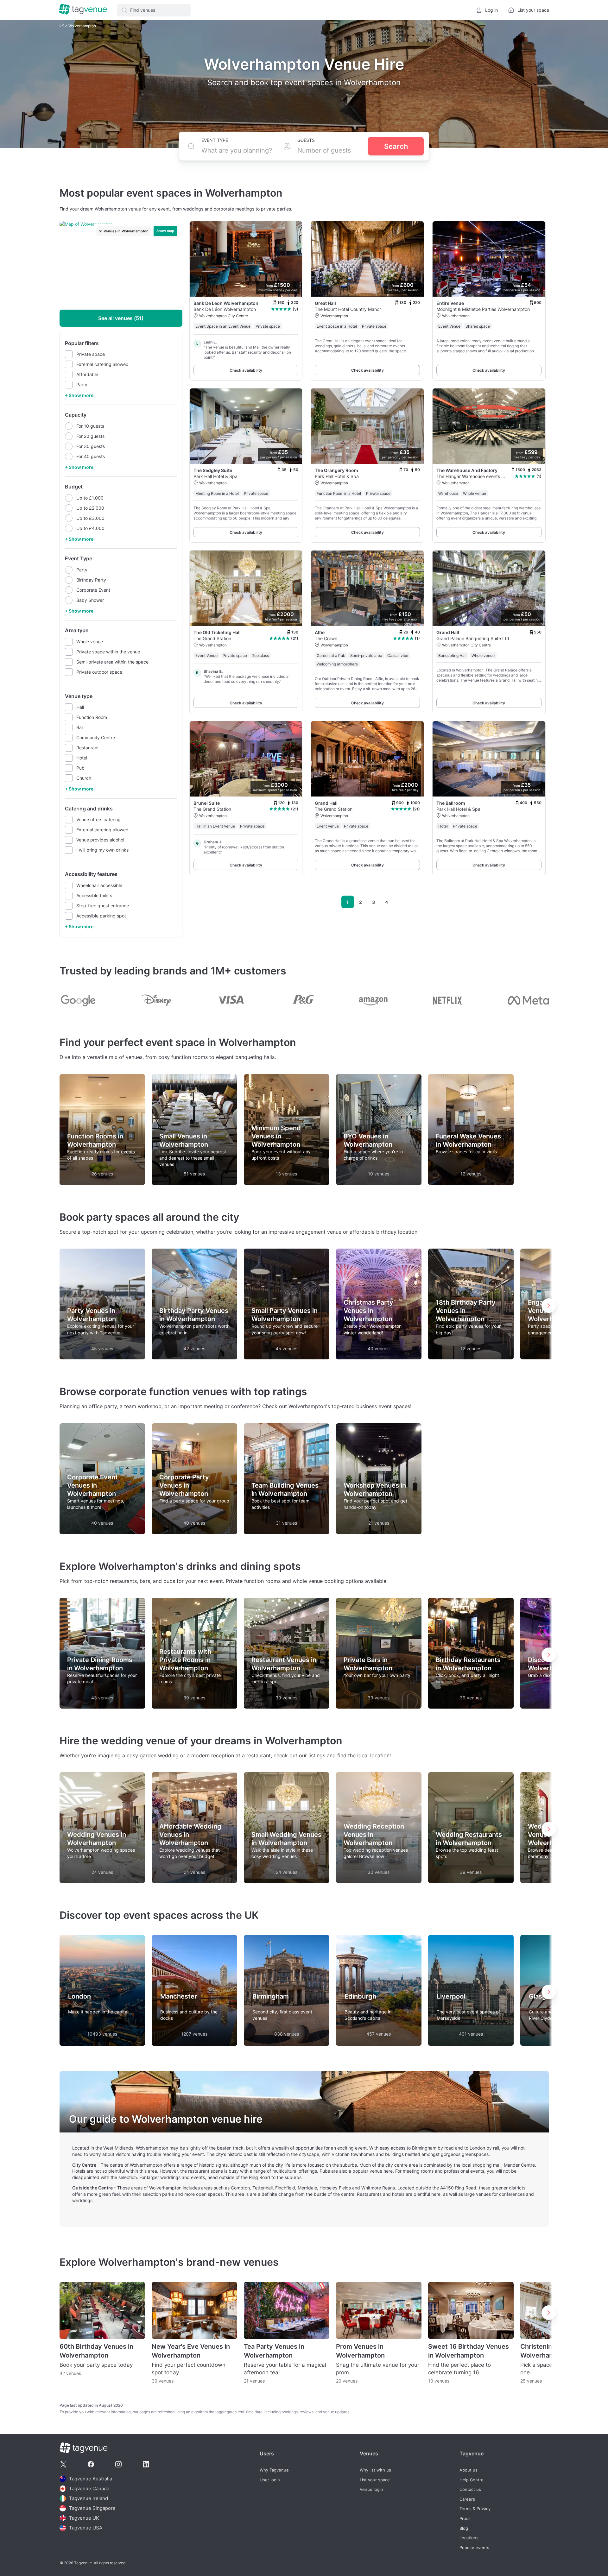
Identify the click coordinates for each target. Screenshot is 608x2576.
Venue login (371, 2489)
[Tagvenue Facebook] (91, 2464)
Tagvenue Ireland (89, 2498)
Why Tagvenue (274, 2470)
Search (396, 146)
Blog (464, 2528)
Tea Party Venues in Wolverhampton (274, 2351)
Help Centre (472, 2480)
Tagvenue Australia (91, 2479)
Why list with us (375, 2470)
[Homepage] (83, 10)
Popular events (474, 2548)
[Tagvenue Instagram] (118, 2464)
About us (469, 2470)
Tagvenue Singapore (92, 2508)
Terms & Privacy (475, 2509)
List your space (375, 2480)
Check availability (246, 370)
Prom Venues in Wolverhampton (360, 2351)
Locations (469, 2538)
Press (465, 2519)
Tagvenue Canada (89, 2488)
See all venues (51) (121, 318)
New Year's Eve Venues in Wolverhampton (191, 2351)
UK (62, 26)
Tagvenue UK (84, 2518)
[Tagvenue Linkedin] (146, 2464)
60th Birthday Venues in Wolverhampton (96, 2351)
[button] (154, 10)
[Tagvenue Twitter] (63, 2464)
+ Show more (79, 395)
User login (270, 2480)
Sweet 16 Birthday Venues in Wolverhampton (469, 2351)
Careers (467, 2499)
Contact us (470, 2489)
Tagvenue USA (86, 2528)
